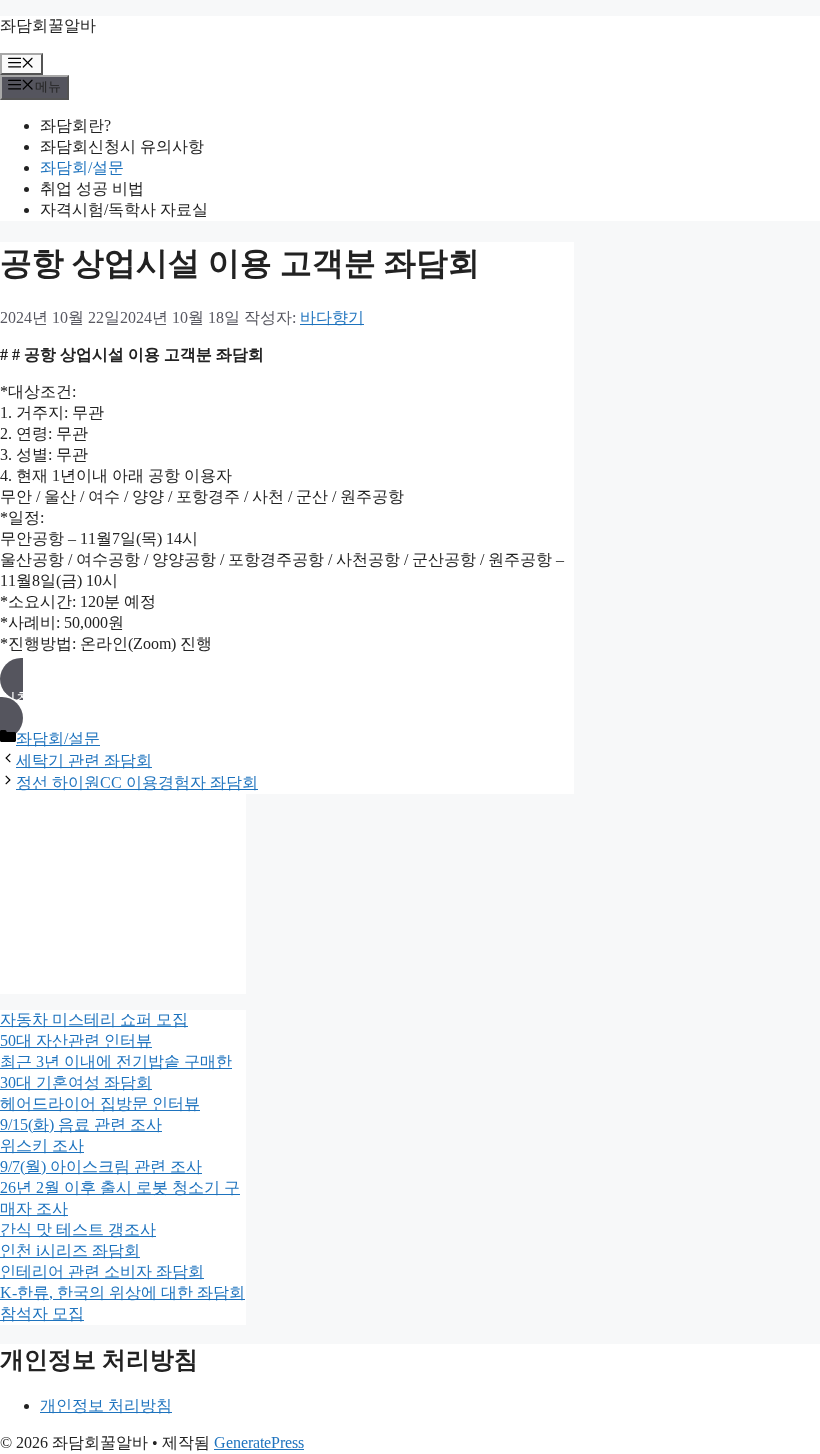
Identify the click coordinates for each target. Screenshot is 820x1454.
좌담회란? (75, 125)
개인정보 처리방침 (106, 1405)
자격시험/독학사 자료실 (124, 209)
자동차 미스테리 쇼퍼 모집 (94, 1019)
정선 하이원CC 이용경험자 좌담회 (137, 782)
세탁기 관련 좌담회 (84, 760)
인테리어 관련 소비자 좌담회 (102, 1271)
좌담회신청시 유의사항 (122, 146)
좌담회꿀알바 (48, 25)
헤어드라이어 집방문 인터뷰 (100, 1103)
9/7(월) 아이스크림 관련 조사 (101, 1166)
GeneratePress (259, 1442)
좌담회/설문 (82, 167)
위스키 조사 (42, 1145)
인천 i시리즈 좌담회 (70, 1250)
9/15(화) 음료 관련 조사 (81, 1124)
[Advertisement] (123, 894)
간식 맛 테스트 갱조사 (78, 1229)
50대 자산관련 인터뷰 (76, 1040)
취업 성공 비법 (92, 188)
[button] (287, 698)
